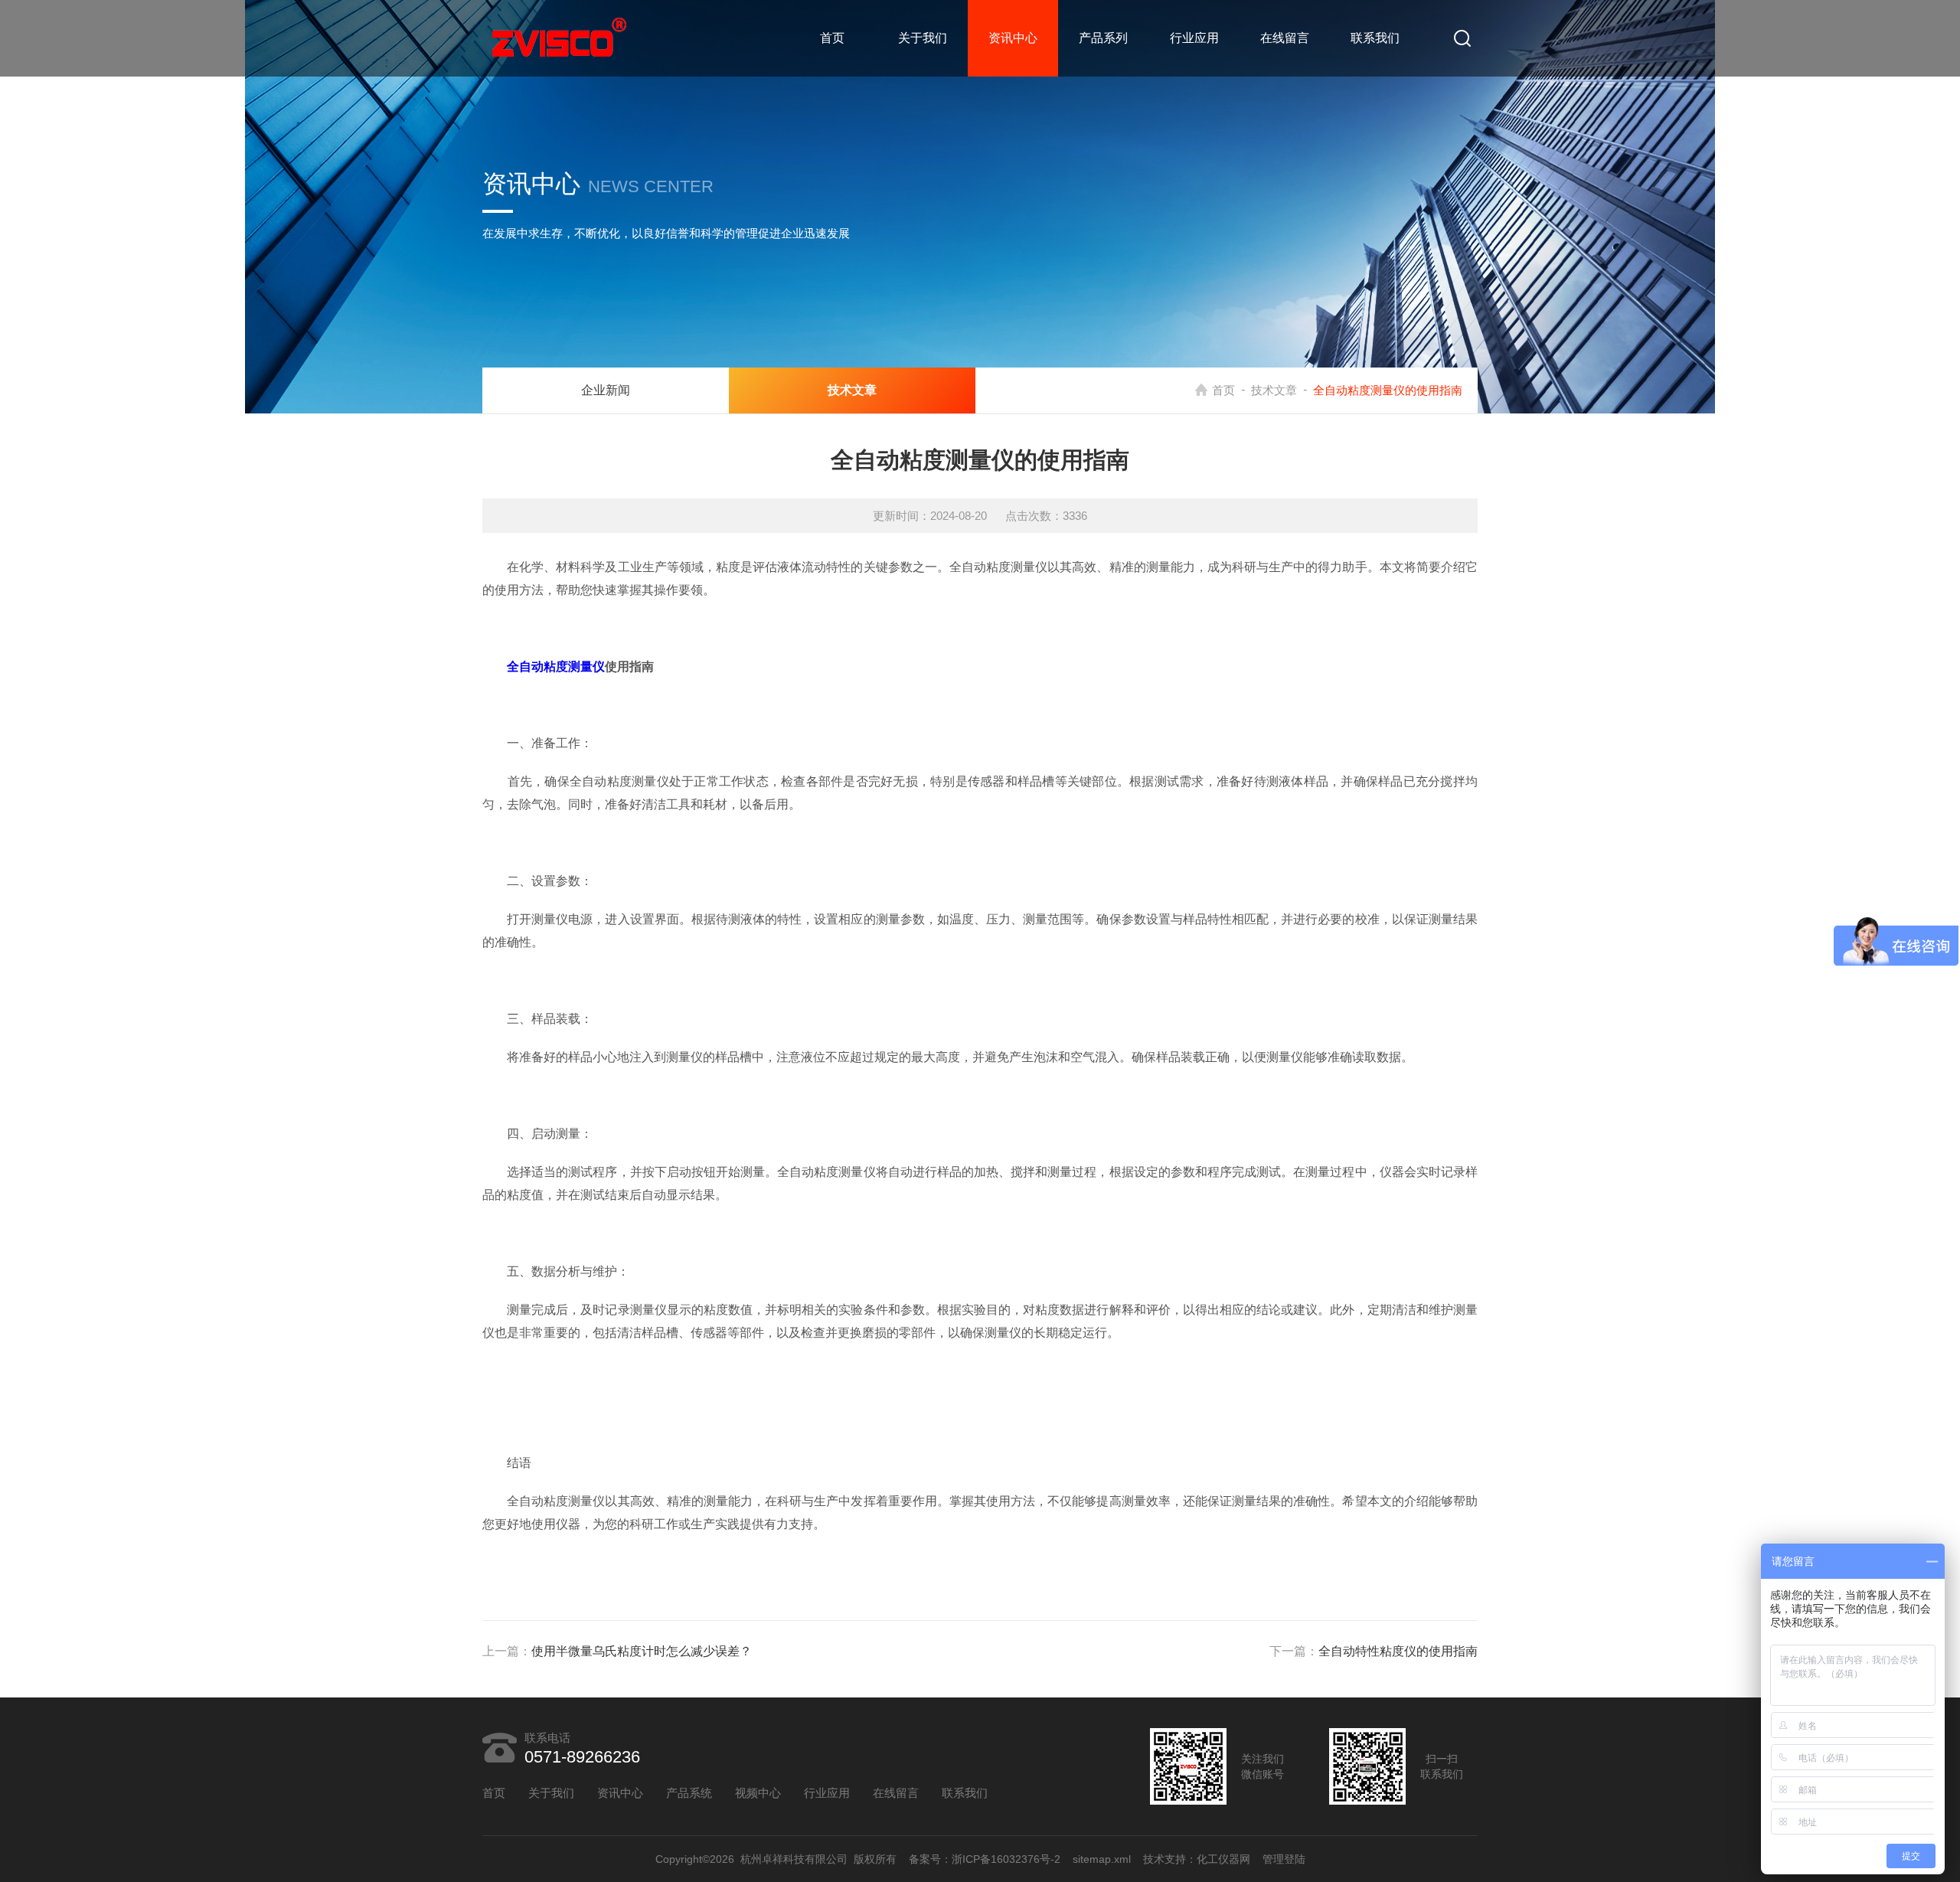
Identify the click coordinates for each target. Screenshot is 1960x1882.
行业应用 (1194, 38)
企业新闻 (606, 390)
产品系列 (1103, 38)
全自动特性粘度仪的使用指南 (1398, 1651)
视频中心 (758, 1793)
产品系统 (689, 1793)
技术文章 (1274, 390)
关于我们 (923, 38)
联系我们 (1375, 38)
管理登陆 (1284, 1859)
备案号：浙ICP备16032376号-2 (985, 1859)
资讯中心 (1013, 38)
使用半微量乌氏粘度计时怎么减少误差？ (642, 1651)
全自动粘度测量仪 (556, 667)
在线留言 (1285, 38)
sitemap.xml (1102, 1859)
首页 (832, 38)
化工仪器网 (1223, 1859)
